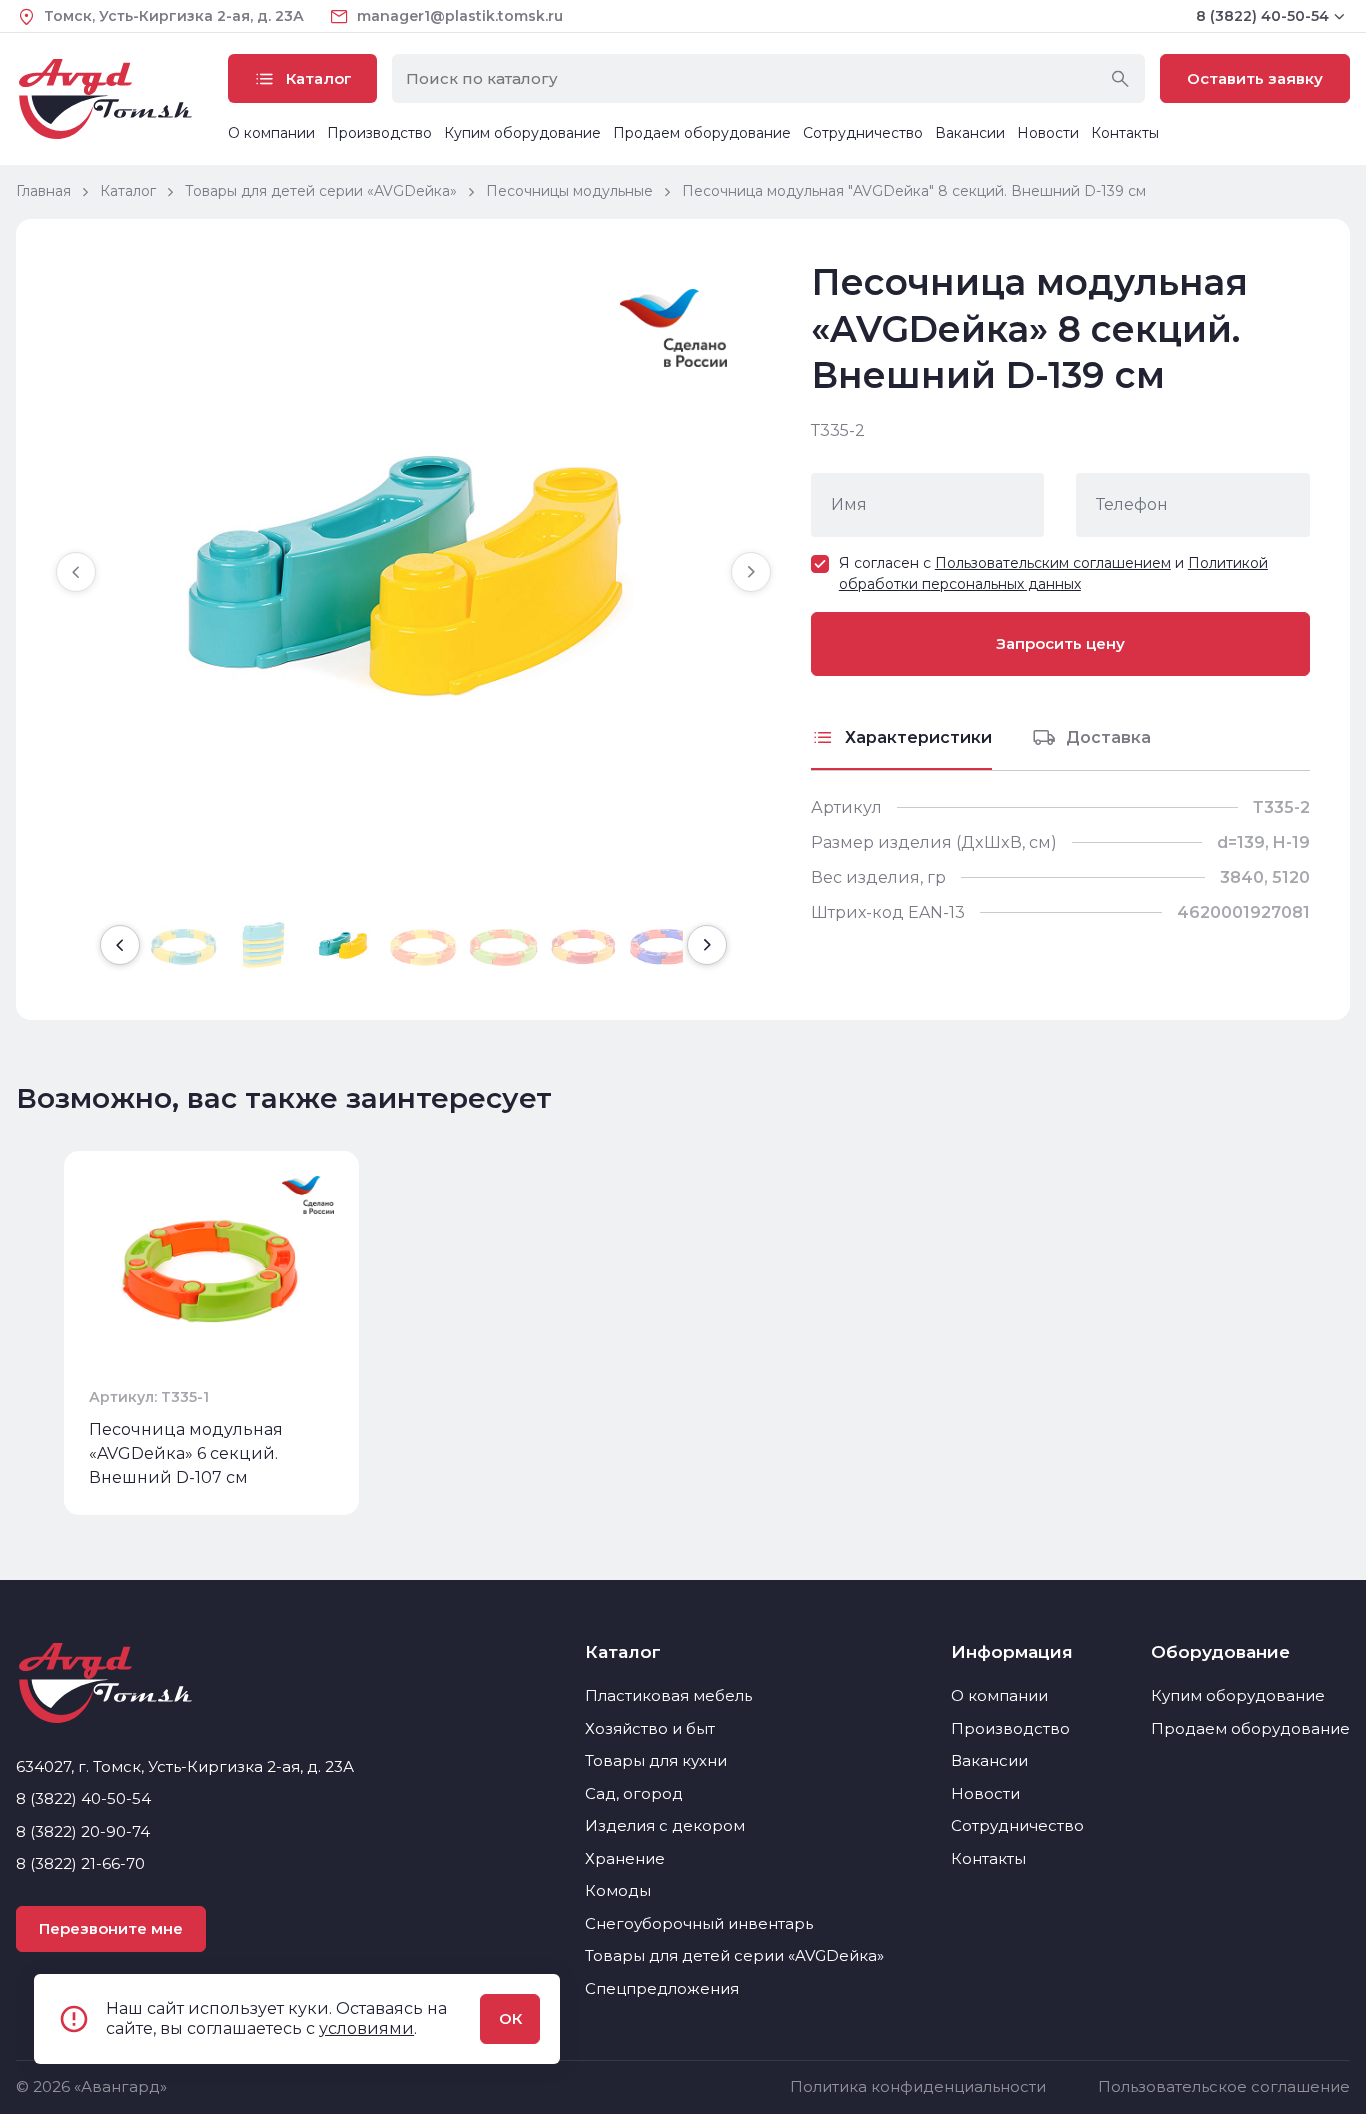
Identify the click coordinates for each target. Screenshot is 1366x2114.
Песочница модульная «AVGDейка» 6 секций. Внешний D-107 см (186, 1453)
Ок (510, 2018)
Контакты (1125, 133)
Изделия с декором (665, 1825)
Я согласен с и (1053, 573)
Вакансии (970, 133)
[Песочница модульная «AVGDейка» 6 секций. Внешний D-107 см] (211, 1269)
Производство (379, 133)
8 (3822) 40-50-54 (1262, 16)
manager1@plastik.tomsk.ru (460, 16)
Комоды (618, 1890)
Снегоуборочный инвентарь (699, 1923)
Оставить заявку (1255, 78)
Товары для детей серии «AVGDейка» (734, 1955)
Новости (1048, 133)
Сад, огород (634, 1793)
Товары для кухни (656, 1760)
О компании (271, 133)
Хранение (625, 1858)
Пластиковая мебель (668, 1695)
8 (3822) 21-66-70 (80, 1863)
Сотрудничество (863, 133)
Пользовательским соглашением (1053, 563)
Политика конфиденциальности (918, 2086)
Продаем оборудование (702, 133)
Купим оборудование (522, 133)
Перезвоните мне (111, 1928)
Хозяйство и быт (650, 1728)
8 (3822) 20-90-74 (83, 1831)
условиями (366, 2028)
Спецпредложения (662, 1988)
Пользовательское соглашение (1224, 2086)
